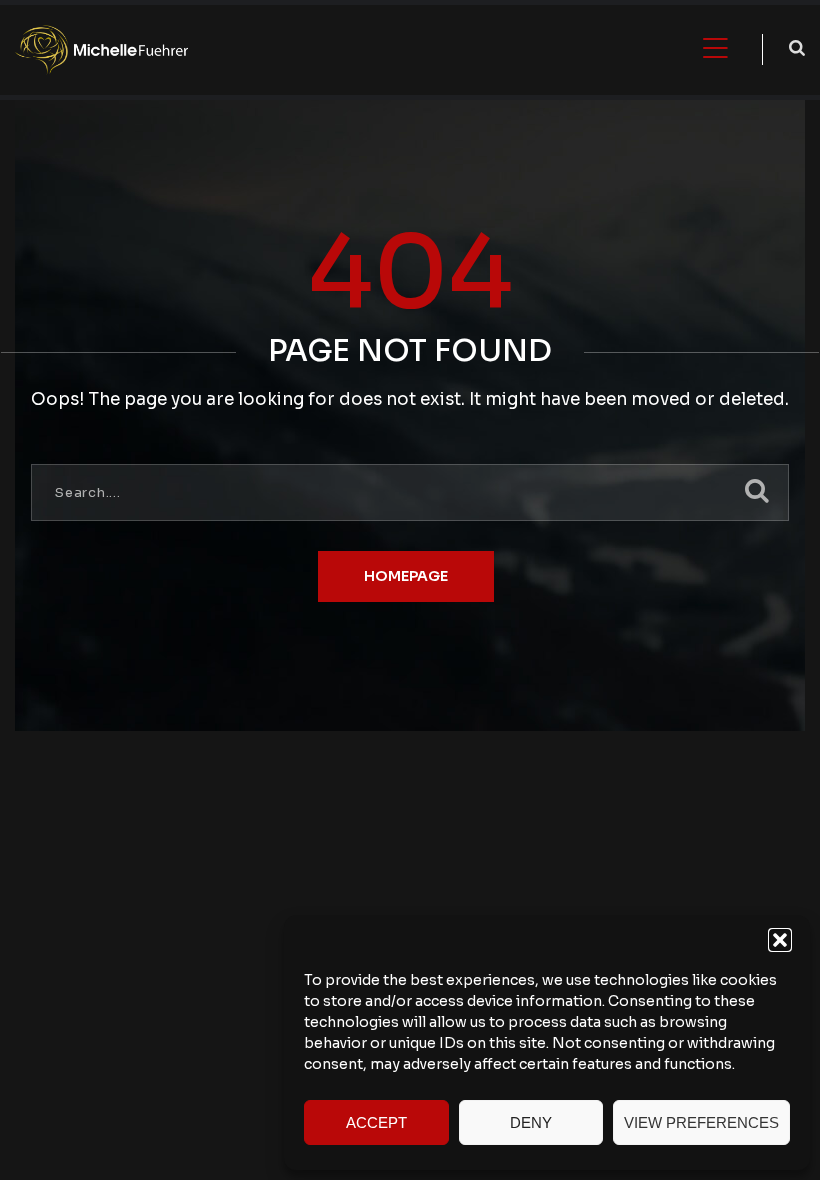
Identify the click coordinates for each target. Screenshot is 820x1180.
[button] (780, 940)
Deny (531, 1122)
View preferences (701, 1122)
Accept (376, 1122)
